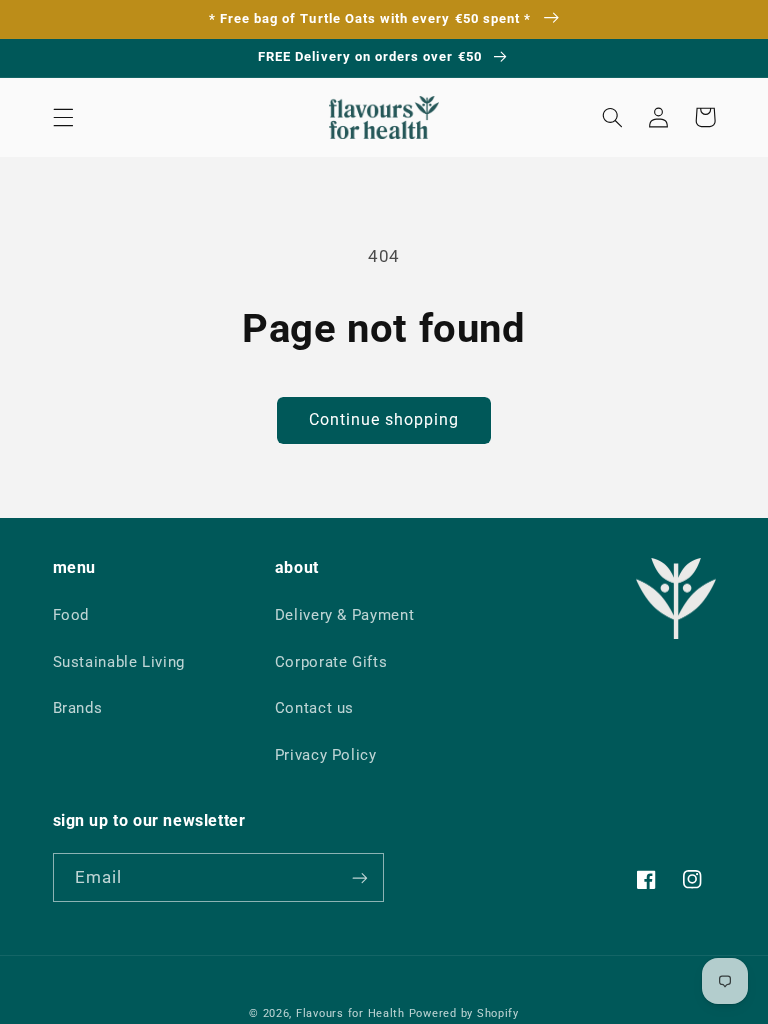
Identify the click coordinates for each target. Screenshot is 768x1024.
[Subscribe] (360, 877)
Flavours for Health (350, 1013)
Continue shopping (384, 419)
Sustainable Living (119, 662)
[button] (63, 117)
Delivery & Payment (344, 615)
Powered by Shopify (464, 1013)
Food (71, 615)
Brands (78, 708)
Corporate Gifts (331, 662)
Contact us (314, 708)
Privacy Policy (326, 755)
